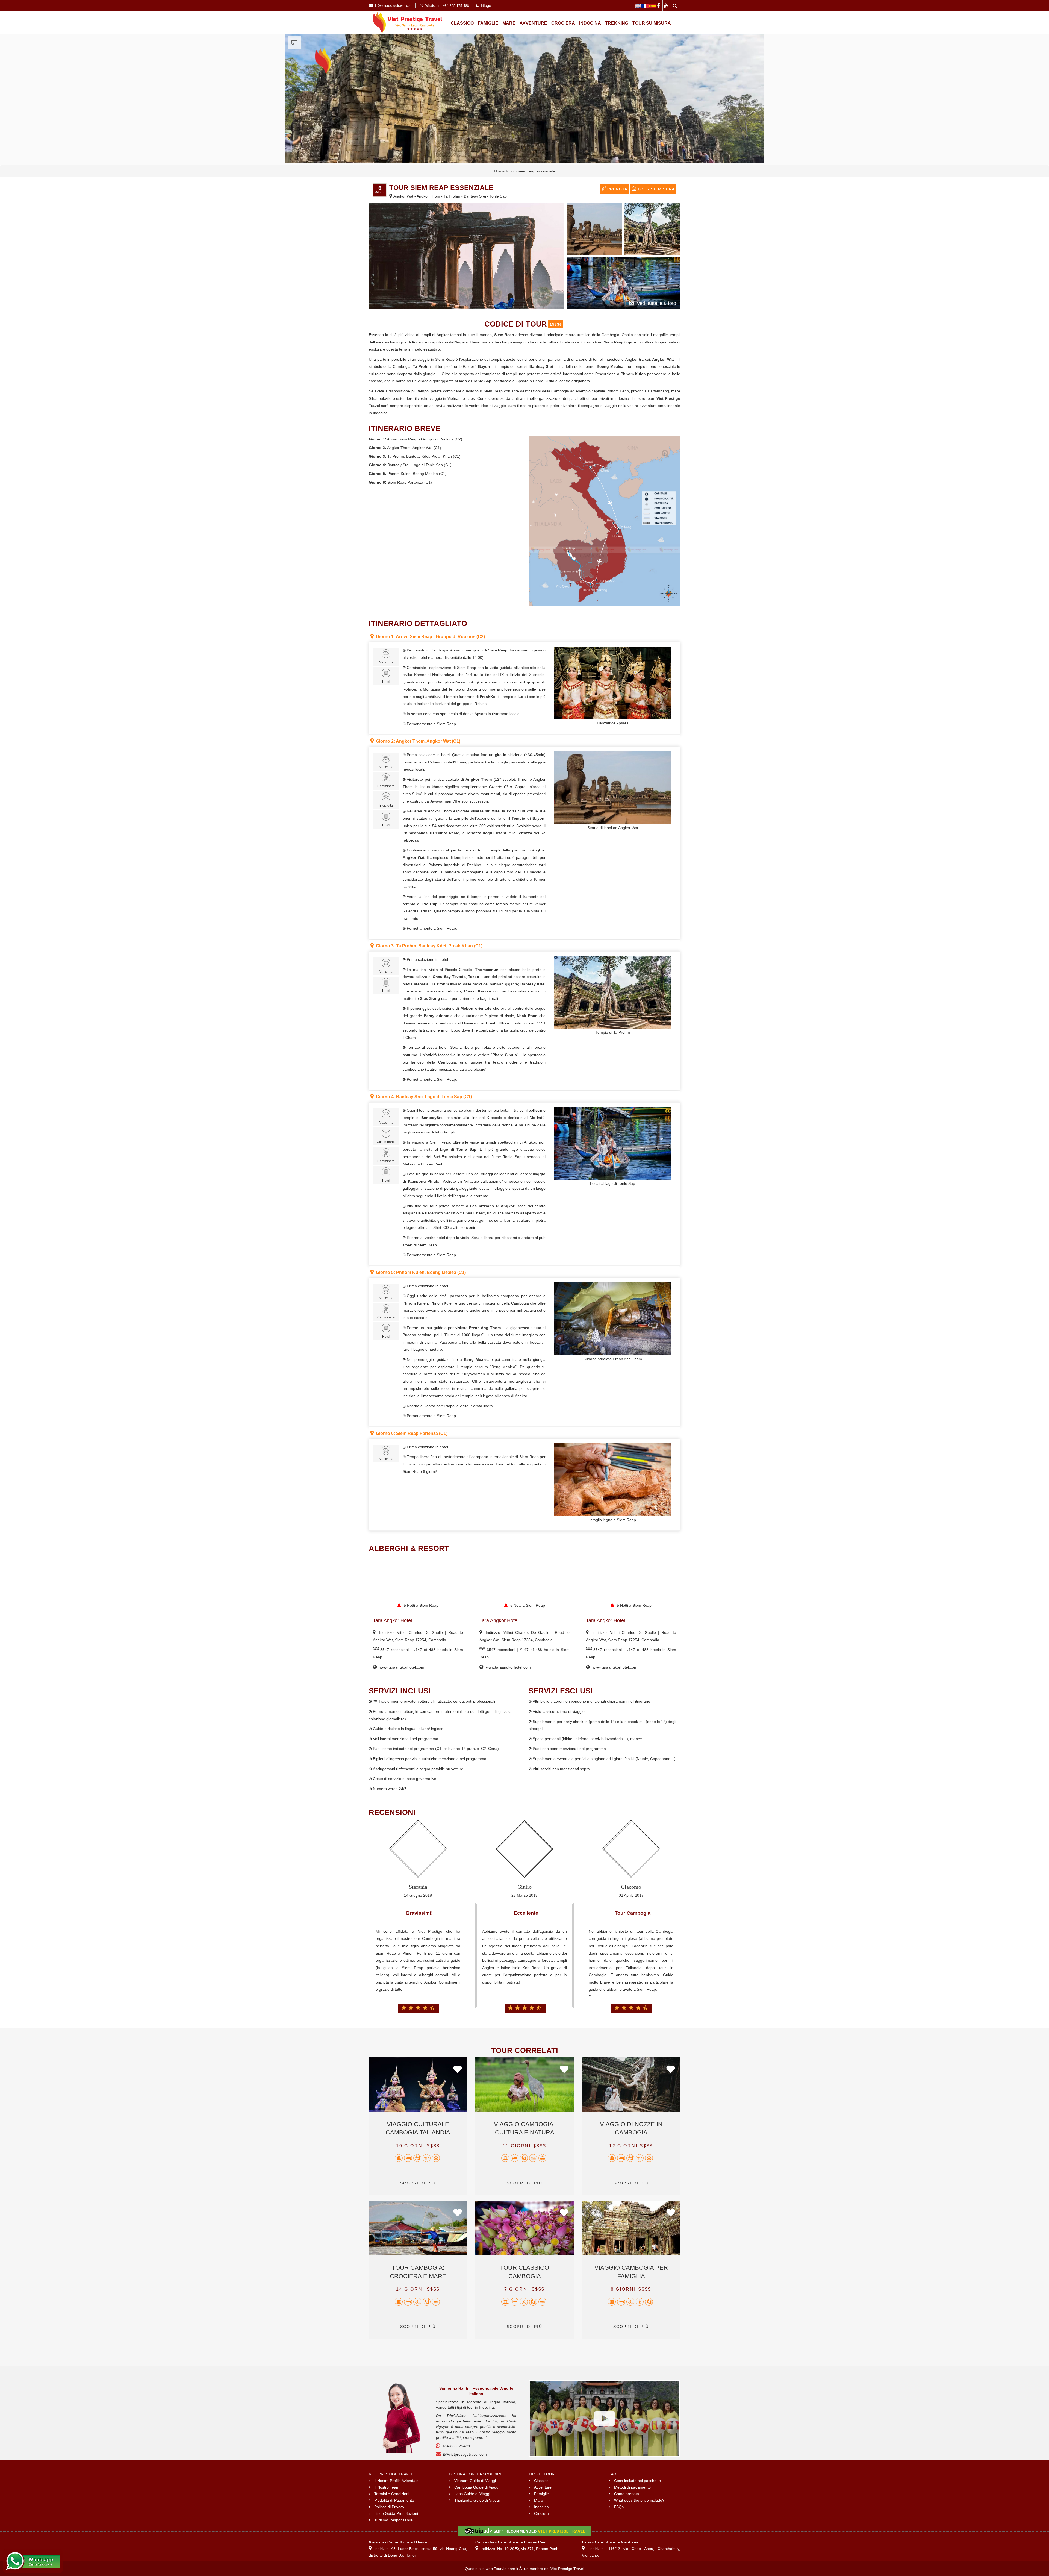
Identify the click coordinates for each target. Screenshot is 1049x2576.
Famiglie (488, 23)
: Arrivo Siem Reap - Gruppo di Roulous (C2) (430, 637)
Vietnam (455, 398)
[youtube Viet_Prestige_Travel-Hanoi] (667, 5)
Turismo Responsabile (394, 2520)
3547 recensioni (394, 1650)
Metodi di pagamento (632, 2487)
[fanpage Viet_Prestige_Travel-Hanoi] (659, 5)
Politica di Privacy (389, 2507)
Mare (509, 23)
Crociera (563, 23)
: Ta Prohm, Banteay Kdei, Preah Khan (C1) (429, 946)
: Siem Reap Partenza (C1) (412, 1433)
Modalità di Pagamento (394, 2500)
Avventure (533, 23)
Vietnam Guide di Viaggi (475, 2481)
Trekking (617, 23)
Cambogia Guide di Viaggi (477, 2487)
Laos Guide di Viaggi (472, 2494)
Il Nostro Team (387, 2487)
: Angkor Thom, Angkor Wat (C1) (418, 741)
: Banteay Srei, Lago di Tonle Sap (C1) (424, 1097)
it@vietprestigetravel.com (465, 2454)
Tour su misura (652, 23)
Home (499, 171)
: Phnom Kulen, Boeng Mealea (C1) (421, 1272)
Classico (462, 23)
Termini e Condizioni (392, 2494)
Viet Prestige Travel (567, 2569)
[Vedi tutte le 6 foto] (623, 283)
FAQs (619, 2507)
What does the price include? (639, 2500)
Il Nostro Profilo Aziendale (396, 2481)
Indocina (590, 23)
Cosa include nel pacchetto (637, 2481)
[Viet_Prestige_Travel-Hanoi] (638, 5)
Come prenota (627, 2494)
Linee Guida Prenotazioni (396, 2513)
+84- (456, 2446)
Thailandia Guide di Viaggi (477, 2500)
